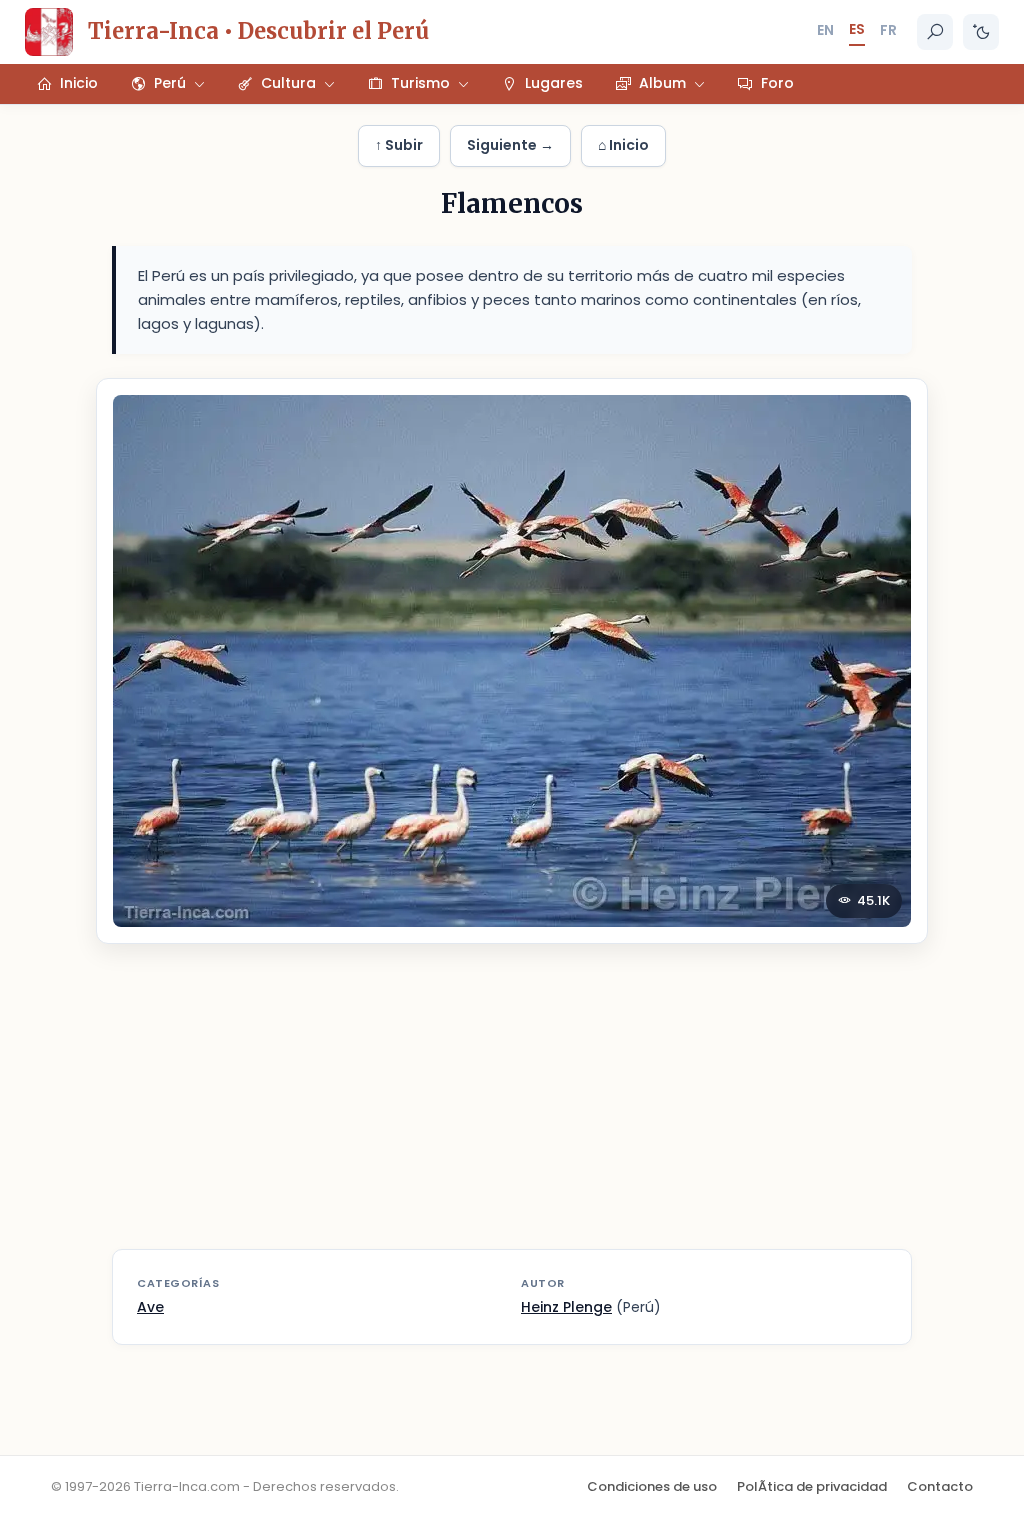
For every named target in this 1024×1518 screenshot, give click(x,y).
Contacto (940, 1486)
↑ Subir (399, 145)
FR (888, 30)
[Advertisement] (512, 1109)
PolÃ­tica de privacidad (812, 1486)
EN (825, 30)
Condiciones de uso (652, 1486)
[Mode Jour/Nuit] (981, 32)
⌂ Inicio (623, 145)
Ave (150, 1307)
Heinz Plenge (566, 1307)
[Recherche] (935, 32)
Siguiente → (510, 145)
